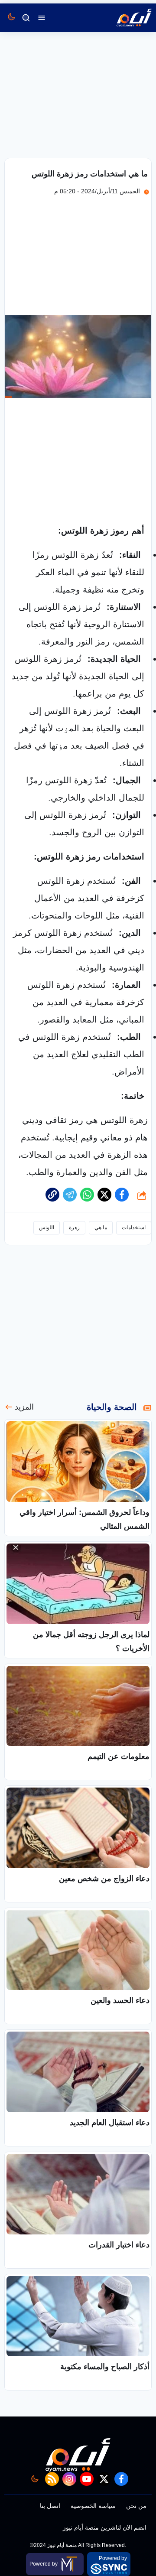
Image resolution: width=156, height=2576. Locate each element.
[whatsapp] (52, 1195)
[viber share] (70, 1195)
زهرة (74, 1228)
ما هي (101, 1228)
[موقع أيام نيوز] (125, 18)
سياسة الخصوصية (93, 2506)
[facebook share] (122, 1195)
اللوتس (47, 1228)
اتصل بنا (50, 2506)
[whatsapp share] (87, 1195)
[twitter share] (104, 1195)
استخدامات (134, 1228)
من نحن (136, 2506)
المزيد (24, 1407)
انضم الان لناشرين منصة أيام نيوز (105, 2527)
